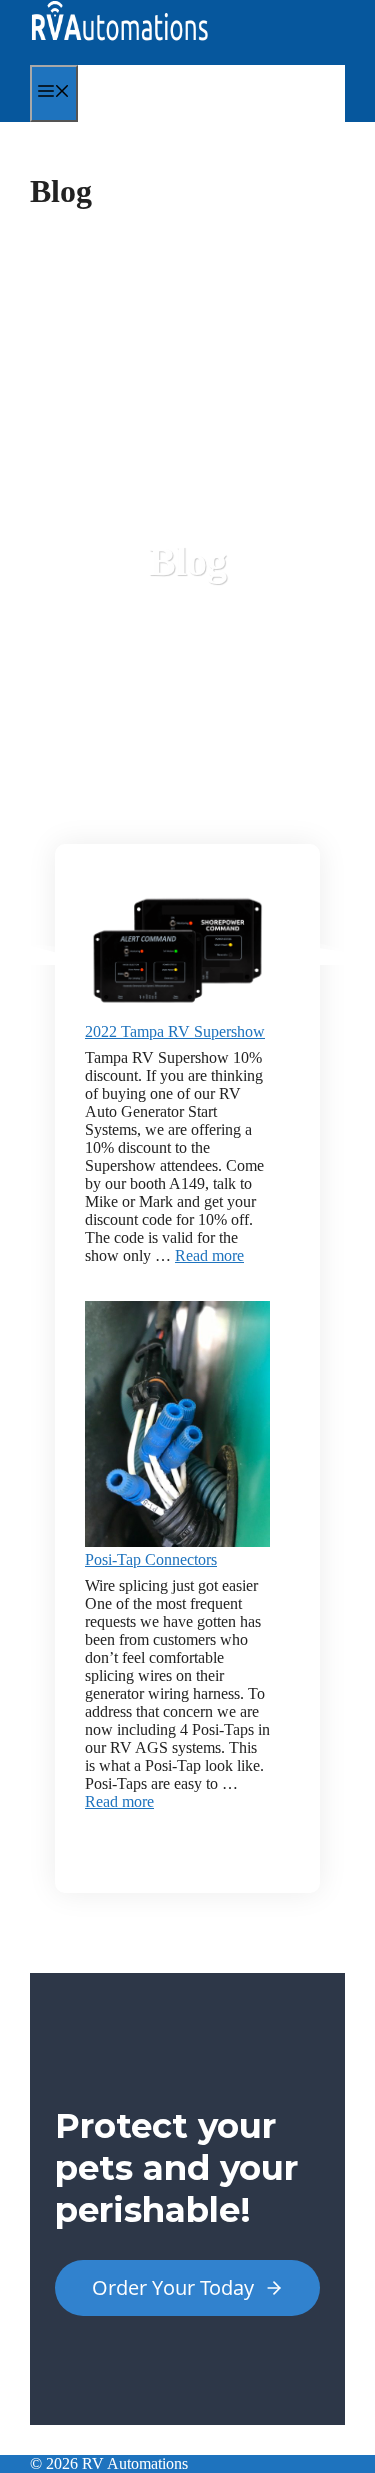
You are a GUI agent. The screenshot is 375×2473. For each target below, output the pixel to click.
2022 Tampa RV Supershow (175, 1031)
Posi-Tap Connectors (151, 1559)
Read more (209, 1255)
